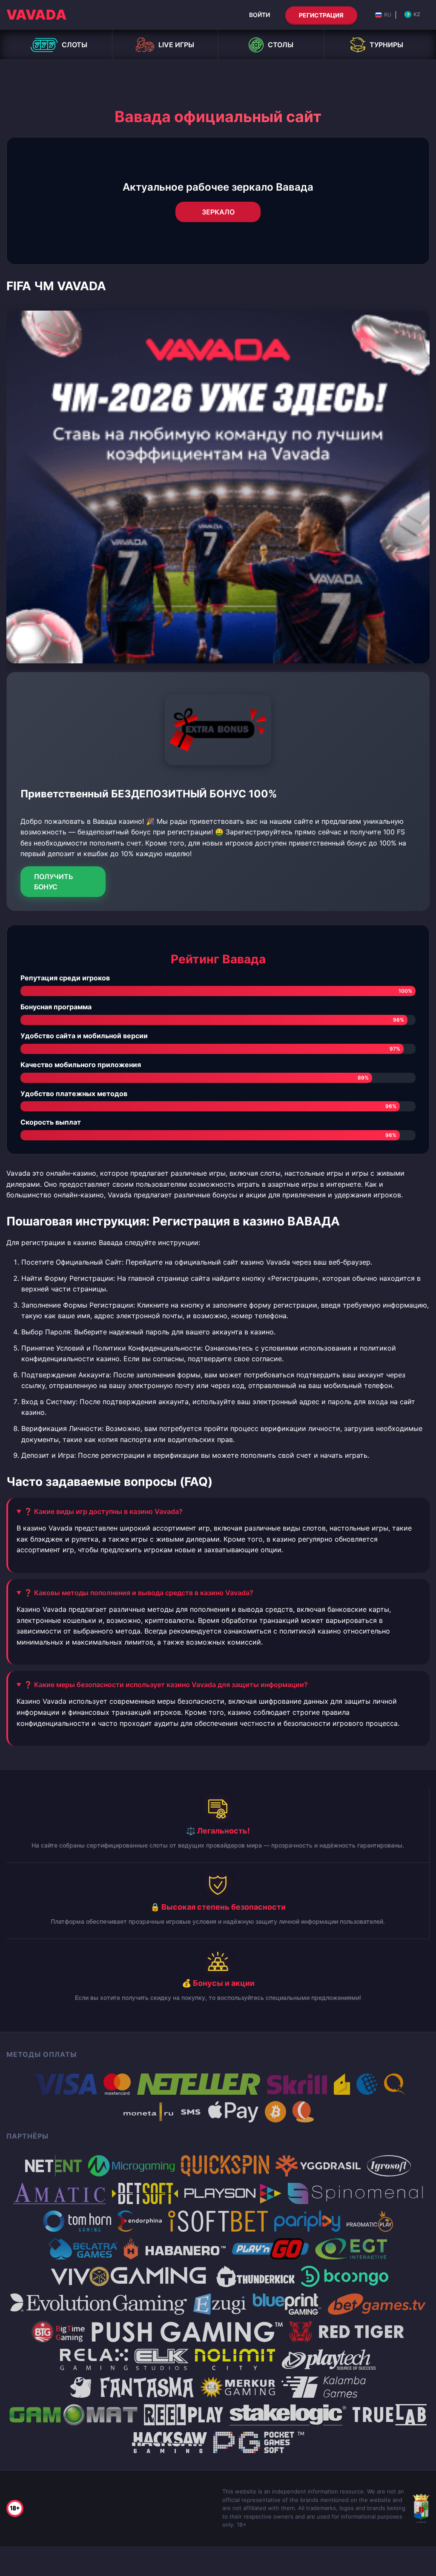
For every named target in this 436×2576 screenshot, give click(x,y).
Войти (260, 15)
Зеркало (218, 212)
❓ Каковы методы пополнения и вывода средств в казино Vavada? (139, 1593)
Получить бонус (54, 882)
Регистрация (321, 15)
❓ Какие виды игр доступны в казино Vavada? (103, 1511)
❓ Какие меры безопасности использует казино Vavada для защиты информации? (166, 1685)
